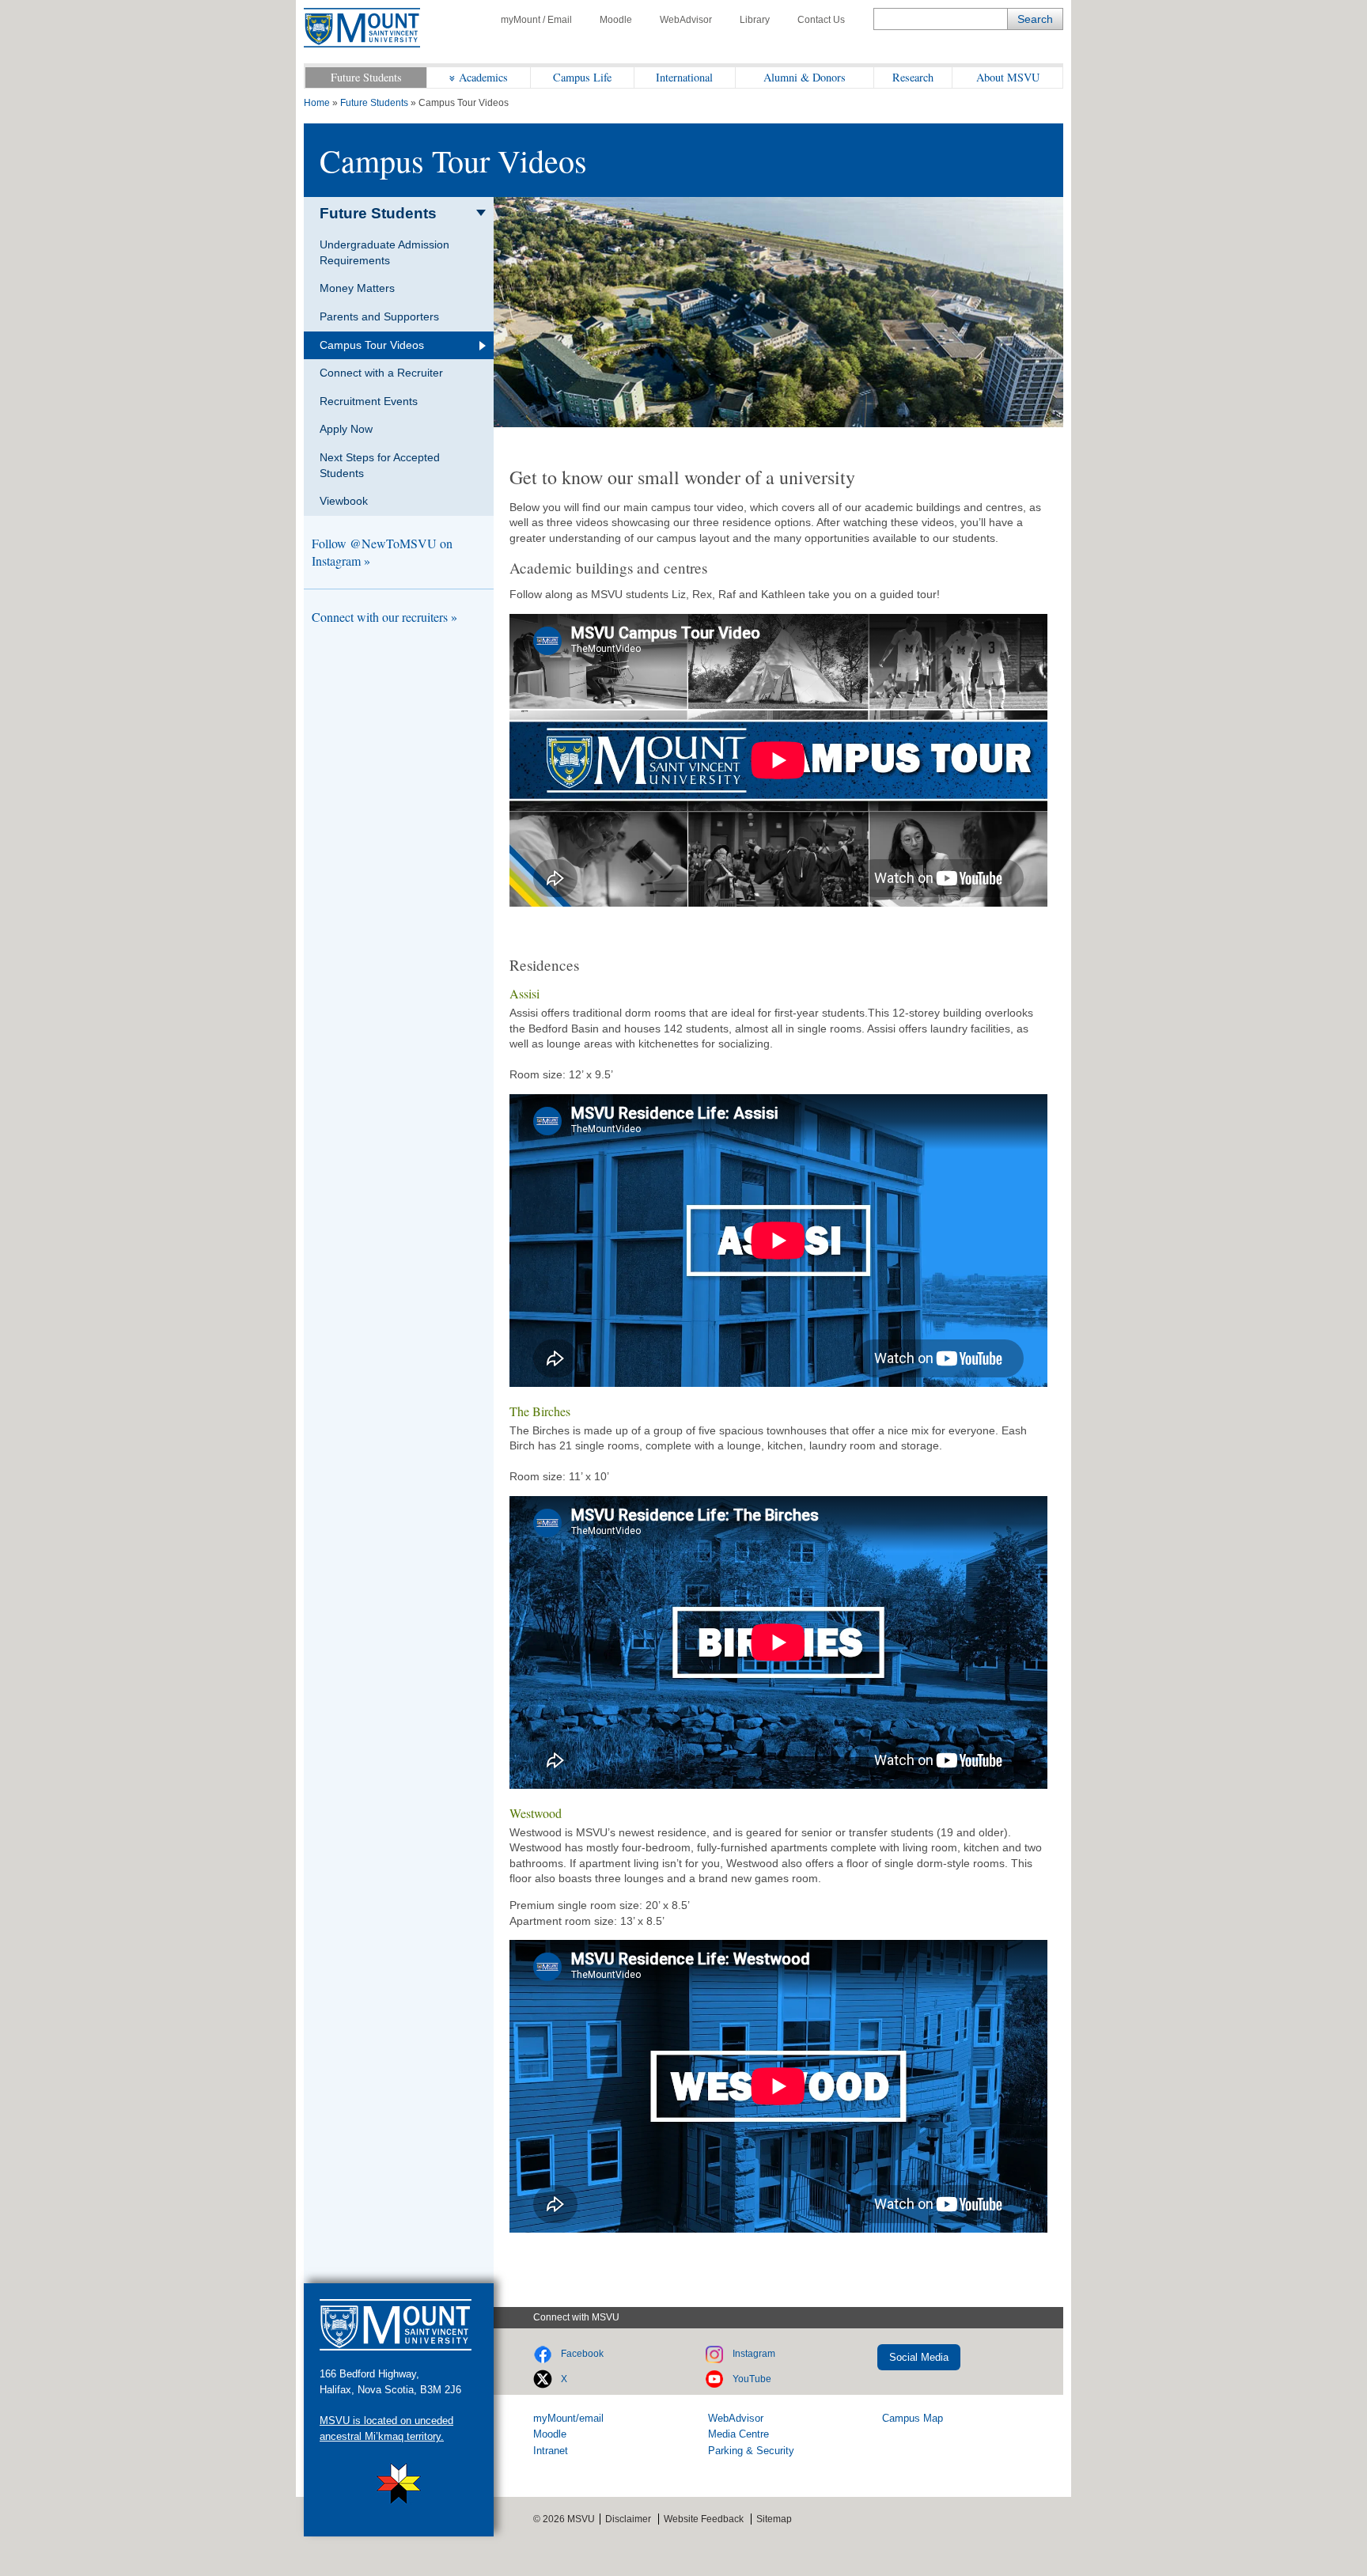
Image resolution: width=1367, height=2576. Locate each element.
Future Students (366, 77)
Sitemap (774, 2519)
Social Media (919, 2357)
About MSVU (1008, 77)
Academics (483, 77)
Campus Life (582, 77)
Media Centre (738, 2434)
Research (913, 77)
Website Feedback (704, 2519)
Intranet (551, 2451)
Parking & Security (751, 2451)
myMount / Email (536, 20)
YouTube (752, 2379)
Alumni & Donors (805, 77)
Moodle (616, 20)
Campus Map (913, 2418)
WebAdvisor (686, 20)
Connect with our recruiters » (384, 617)
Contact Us (821, 20)
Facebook (582, 2354)
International (684, 77)
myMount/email (568, 2418)
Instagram (754, 2354)
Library (755, 20)
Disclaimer (628, 2519)
